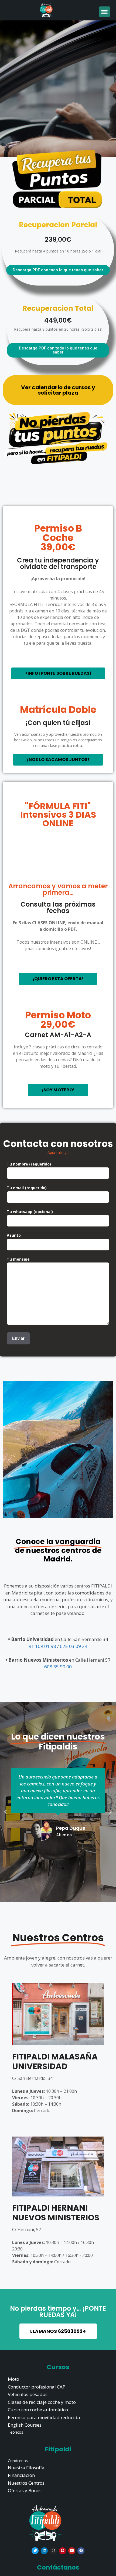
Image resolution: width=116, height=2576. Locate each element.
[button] (105, 12)
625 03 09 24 (74, 1646)
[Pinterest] (63, 2551)
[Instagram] (53, 2551)
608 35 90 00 (58, 1667)
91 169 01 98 (43, 1646)
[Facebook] (81, 2551)
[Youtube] (72, 2551)
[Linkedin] (44, 2551)
